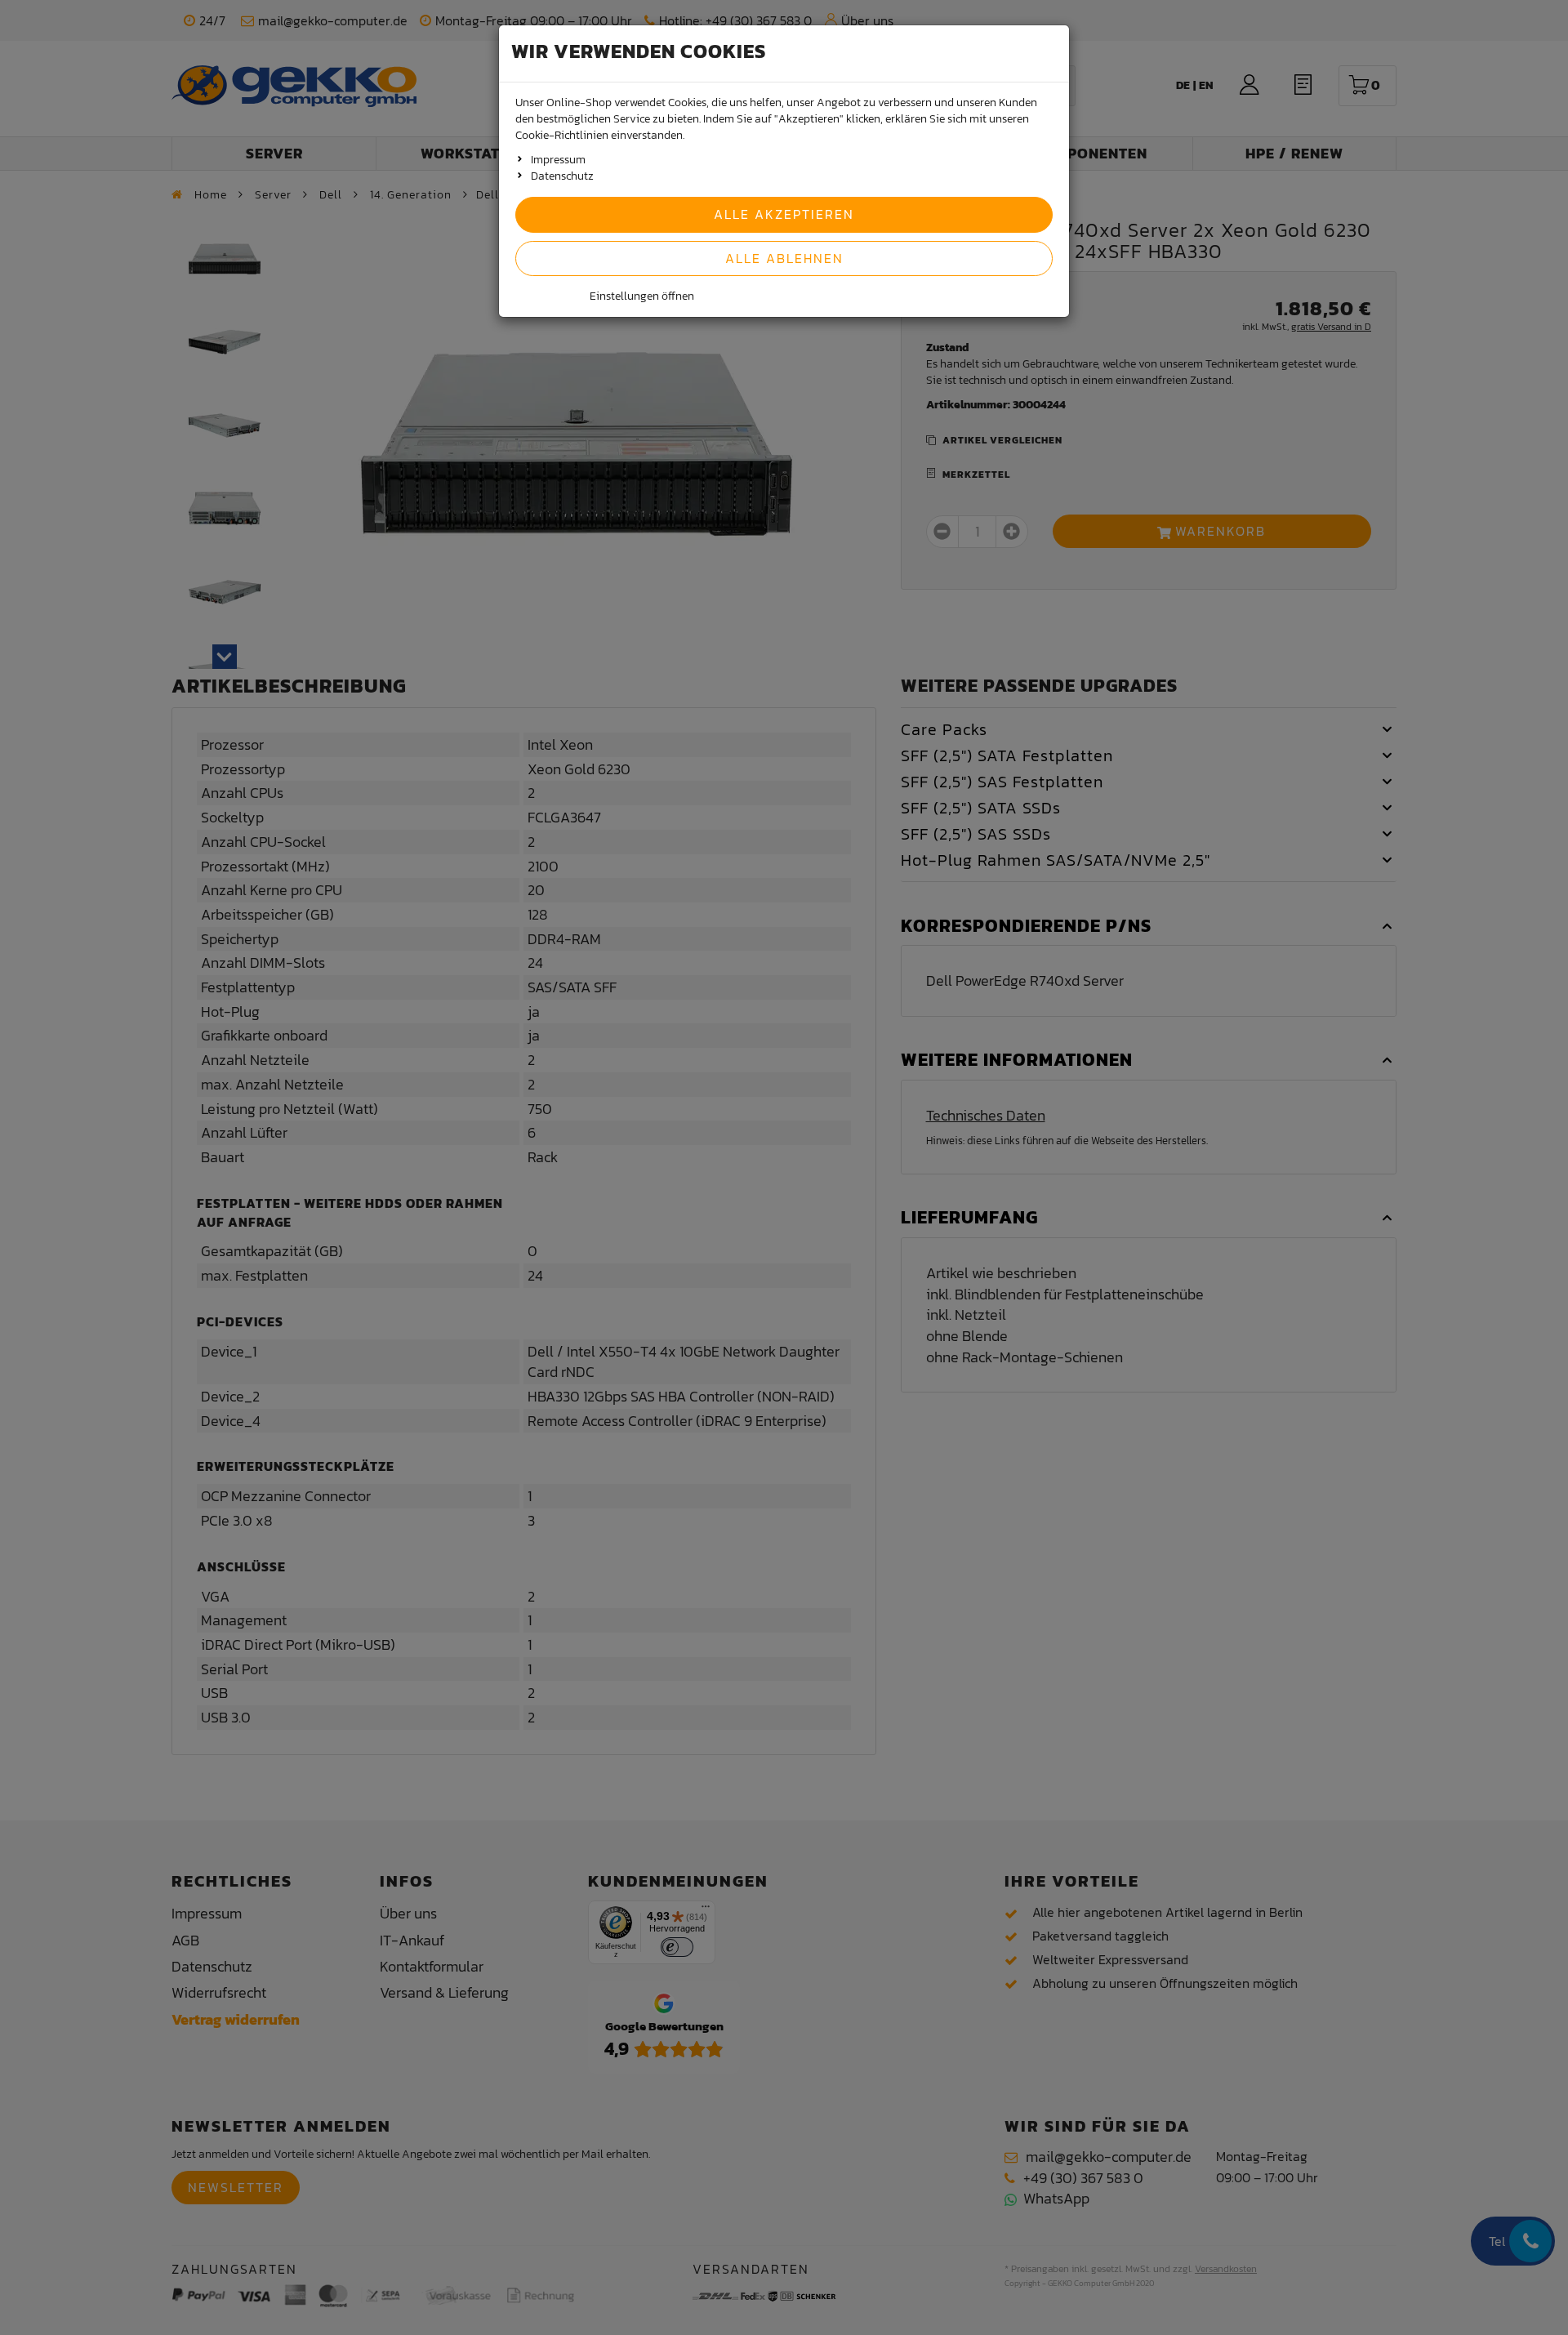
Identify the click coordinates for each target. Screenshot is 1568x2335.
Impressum (558, 160)
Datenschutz (562, 176)
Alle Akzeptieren (784, 214)
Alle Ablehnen (784, 258)
